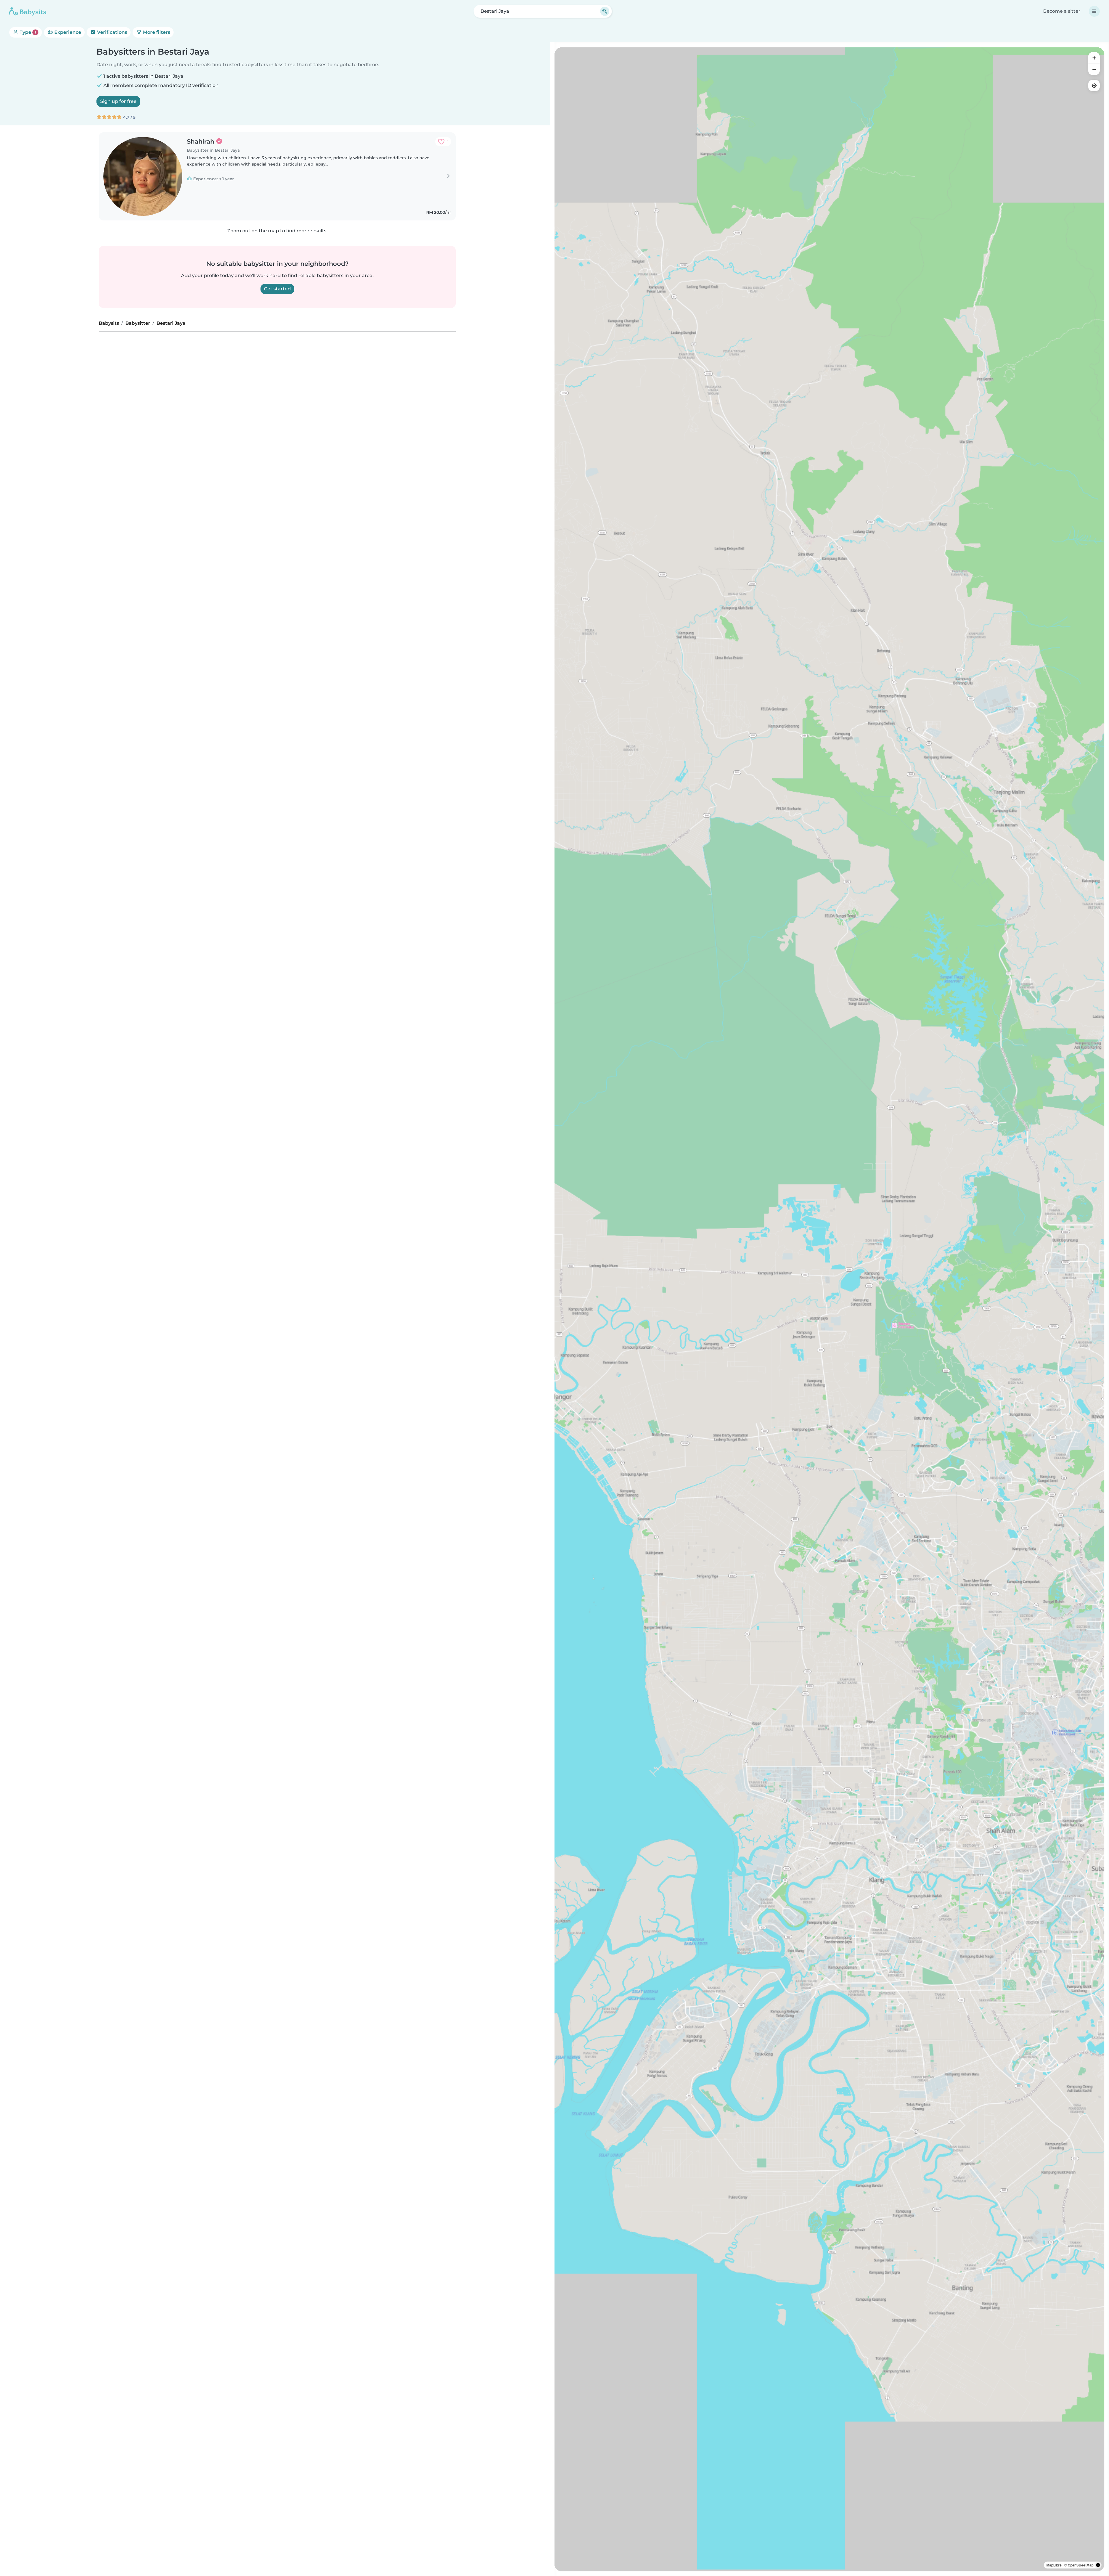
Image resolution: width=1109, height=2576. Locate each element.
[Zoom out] (1094, 69)
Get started (277, 289)
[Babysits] (28, 11)
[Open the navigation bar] (1094, 11)
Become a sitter (1062, 11)
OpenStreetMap (1081, 2565)
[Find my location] (1094, 86)
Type (27, 32)
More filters (156, 32)
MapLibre (1054, 2565)
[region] (829, 1309)
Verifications (111, 32)
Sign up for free (118, 101)
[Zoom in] (1094, 58)
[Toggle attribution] (1098, 2565)
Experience (67, 32)
